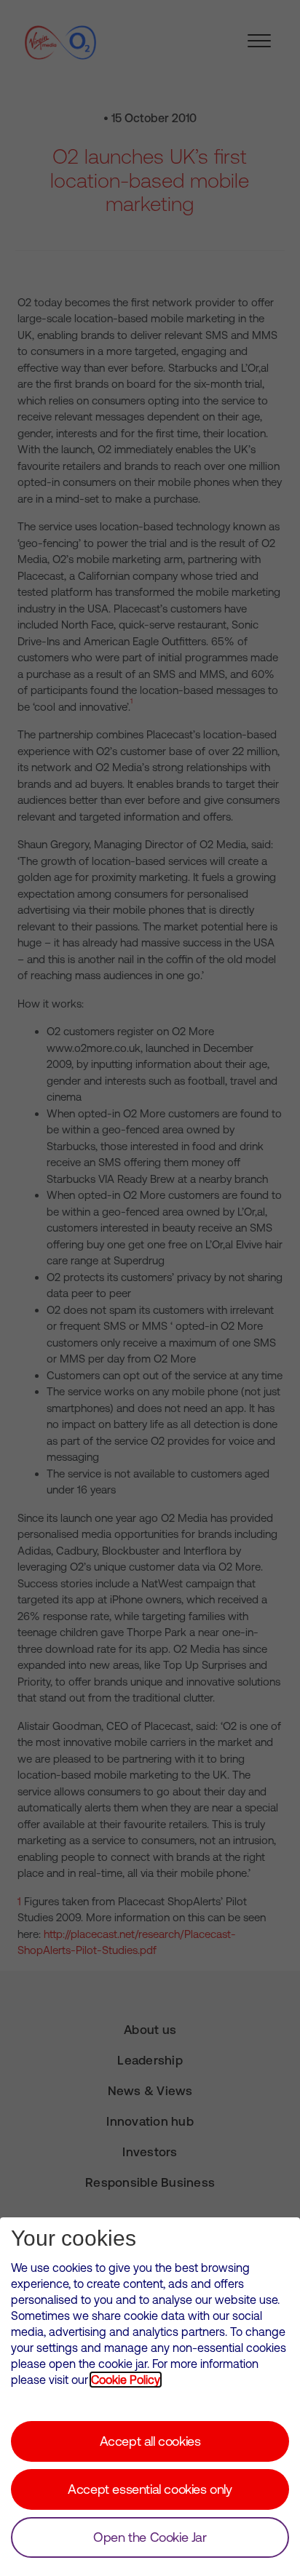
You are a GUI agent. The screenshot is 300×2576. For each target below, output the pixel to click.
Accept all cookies (150, 2441)
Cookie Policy (126, 2380)
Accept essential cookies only (150, 2489)
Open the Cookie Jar (150, 2537)
